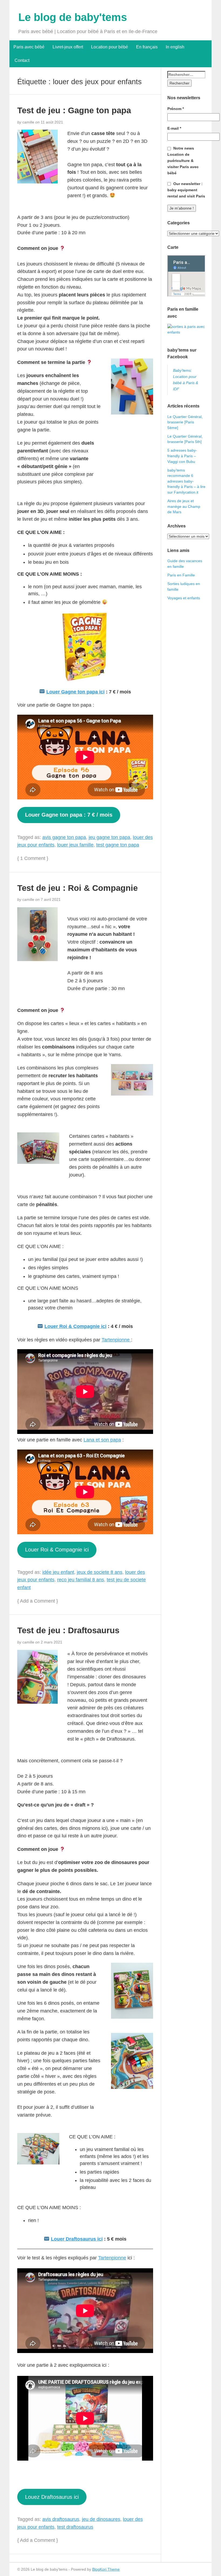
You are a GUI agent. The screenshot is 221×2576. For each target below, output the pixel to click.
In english (175, 47)
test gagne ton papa (118, 845)
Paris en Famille (181, 575)
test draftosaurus (75, 2527)
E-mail (174, 128)
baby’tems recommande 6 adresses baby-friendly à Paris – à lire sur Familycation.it (186, 481)
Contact (21, 60)
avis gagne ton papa (64, 837)
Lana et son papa (102, 1440)
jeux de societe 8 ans (100, 1572)
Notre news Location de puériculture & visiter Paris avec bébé (183, 161)
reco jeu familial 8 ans (81, 1580)
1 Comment (33, 858)
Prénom (176, 109)
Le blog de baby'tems (73, 17)
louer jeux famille (75, 845)
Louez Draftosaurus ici (52, 2497)
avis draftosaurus (61, 2519)
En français (147, 47)
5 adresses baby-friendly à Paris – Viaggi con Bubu (182, 456)
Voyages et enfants (184, 598)
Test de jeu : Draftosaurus (68, 1630)
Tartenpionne (116, 1340)
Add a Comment (37, 1601)
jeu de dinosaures (101, 2519)
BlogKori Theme (106, 2569)
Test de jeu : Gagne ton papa (74, 110)
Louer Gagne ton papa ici (75, 692)
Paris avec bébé (29, 47)
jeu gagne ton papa (109, 837)
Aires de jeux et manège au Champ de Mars (184, 506)
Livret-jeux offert (68, 47)
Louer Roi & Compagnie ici (75, 1326)
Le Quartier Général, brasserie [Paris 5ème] (185, 422)
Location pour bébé (110, 47)
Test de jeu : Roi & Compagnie (77, 888)
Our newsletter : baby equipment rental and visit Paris (186, 190)
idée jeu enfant (58, 1572)
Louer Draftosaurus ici (77, 2239)
